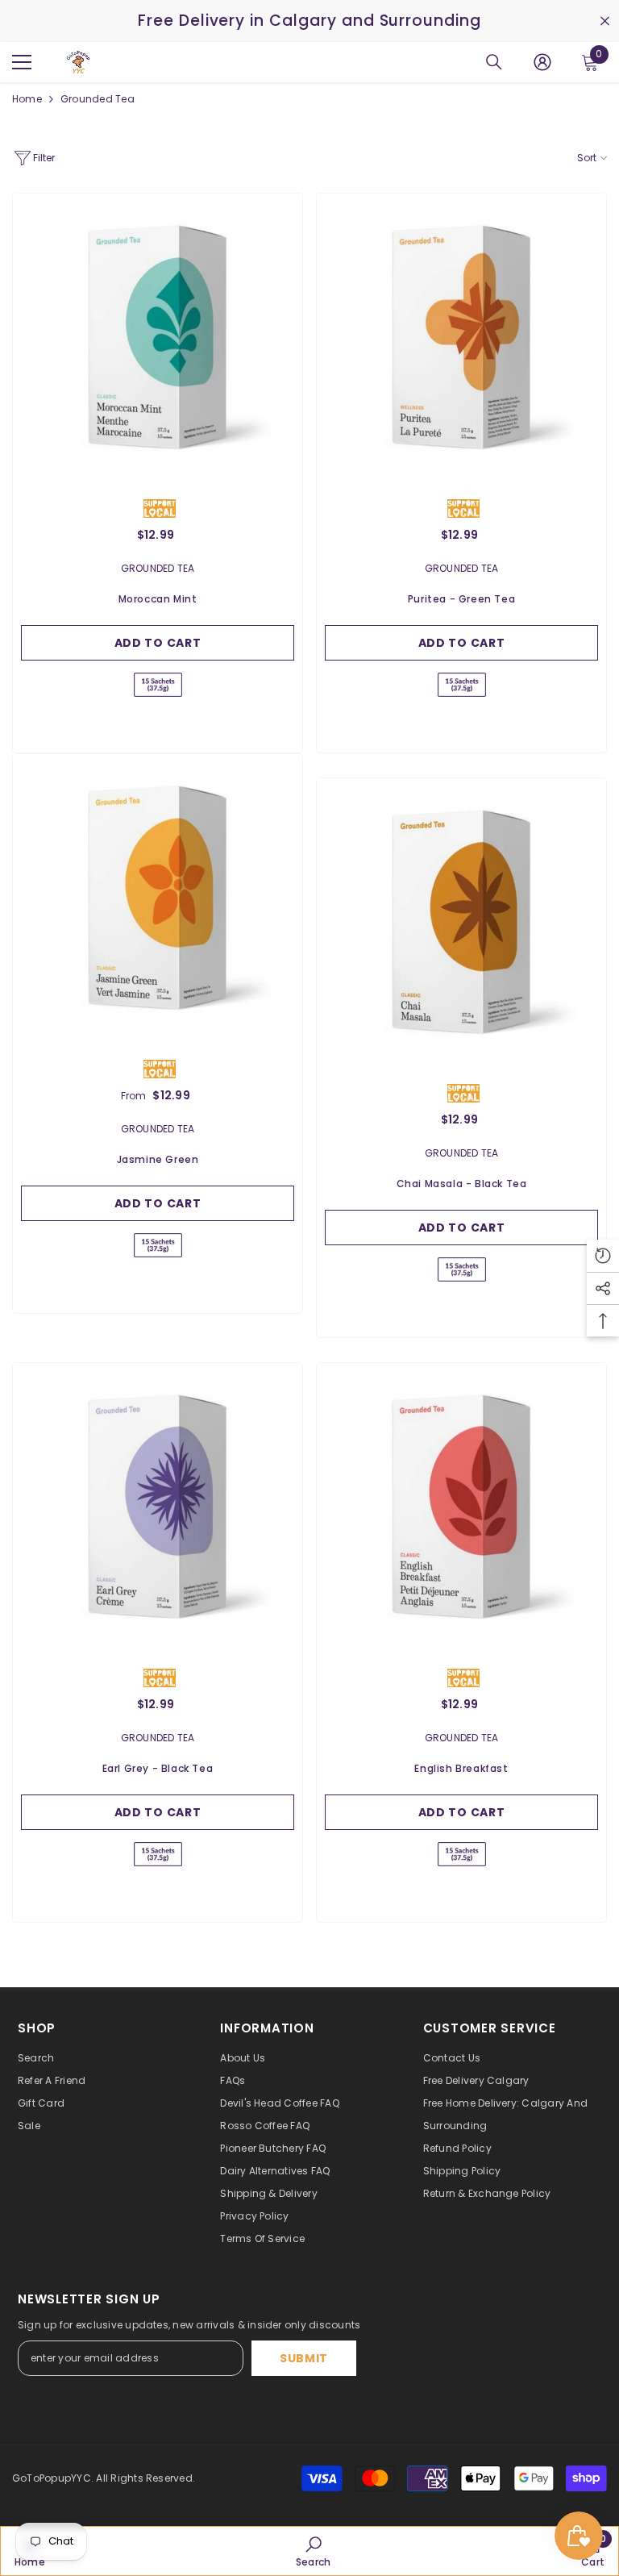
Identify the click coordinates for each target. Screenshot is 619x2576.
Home (27, 99)
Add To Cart (158, 643)
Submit (304, 2358)
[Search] (494, 62)
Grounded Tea (98, 99)
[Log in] (542, 62)
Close (605, 21)
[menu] (22, 62)
